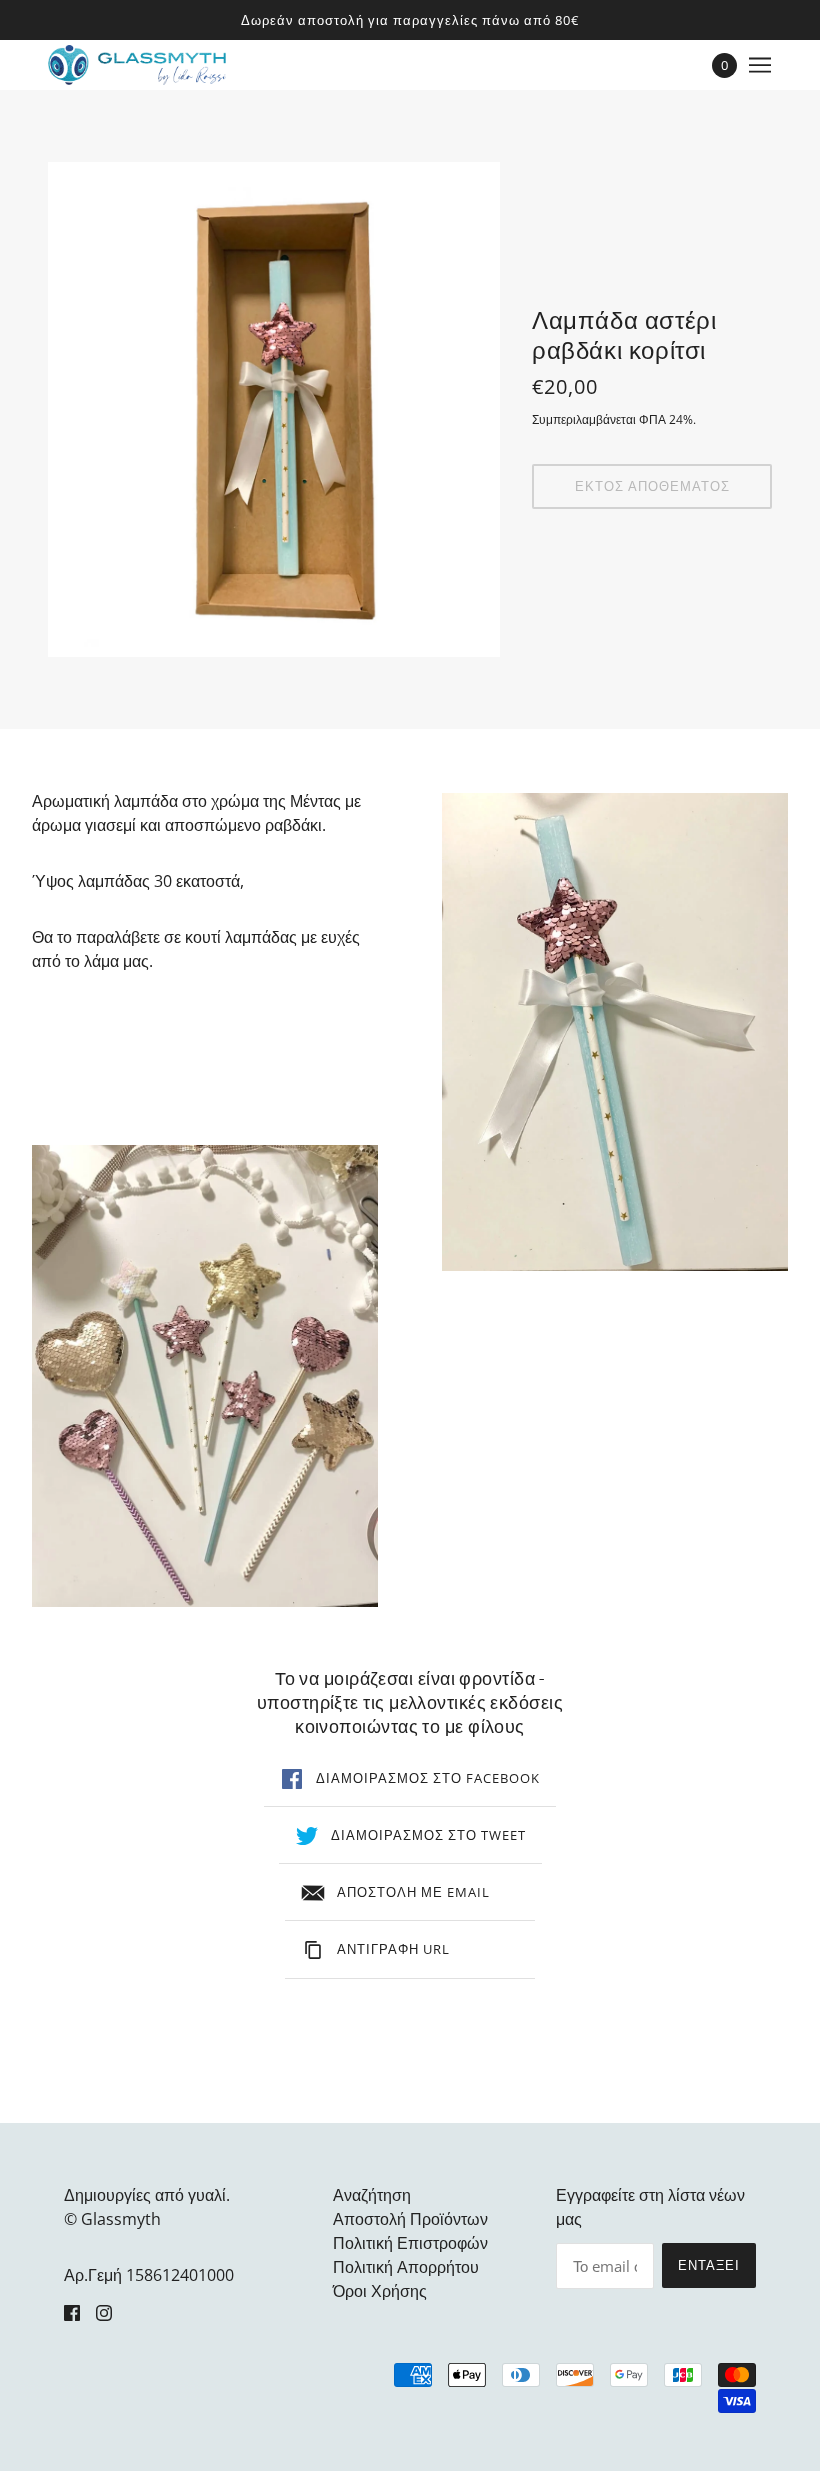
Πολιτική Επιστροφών (410, 2243)
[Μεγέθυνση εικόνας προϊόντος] (274, 409)
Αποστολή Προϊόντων (410, 2219)
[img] (72, 2311)
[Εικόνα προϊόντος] (205, 1375)
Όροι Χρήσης (380, 2291)
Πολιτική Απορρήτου (406, 2267)
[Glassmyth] (137, 65)
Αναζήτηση (372, 2195)
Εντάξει (709, 2265)
